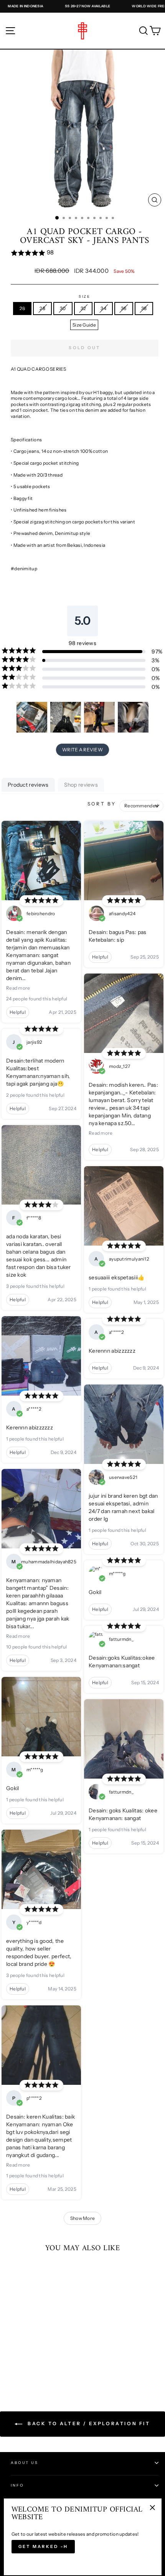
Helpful (18, 1012)
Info (17, 2485)
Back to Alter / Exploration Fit (88, 2423)
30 (63, 308)
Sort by (102, 804)
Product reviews (28, 785)
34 (103, 308)
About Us (25, 2463)
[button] (85, 253)
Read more (18, 988)
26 (22, 308)
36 (124, 308)
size (85, 296)
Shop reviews (81, 785)
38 (144, 308)
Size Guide (84, 325)
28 (42, 308)
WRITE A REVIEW (82, 750)
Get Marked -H (43, 2546)
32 (83, 308)
